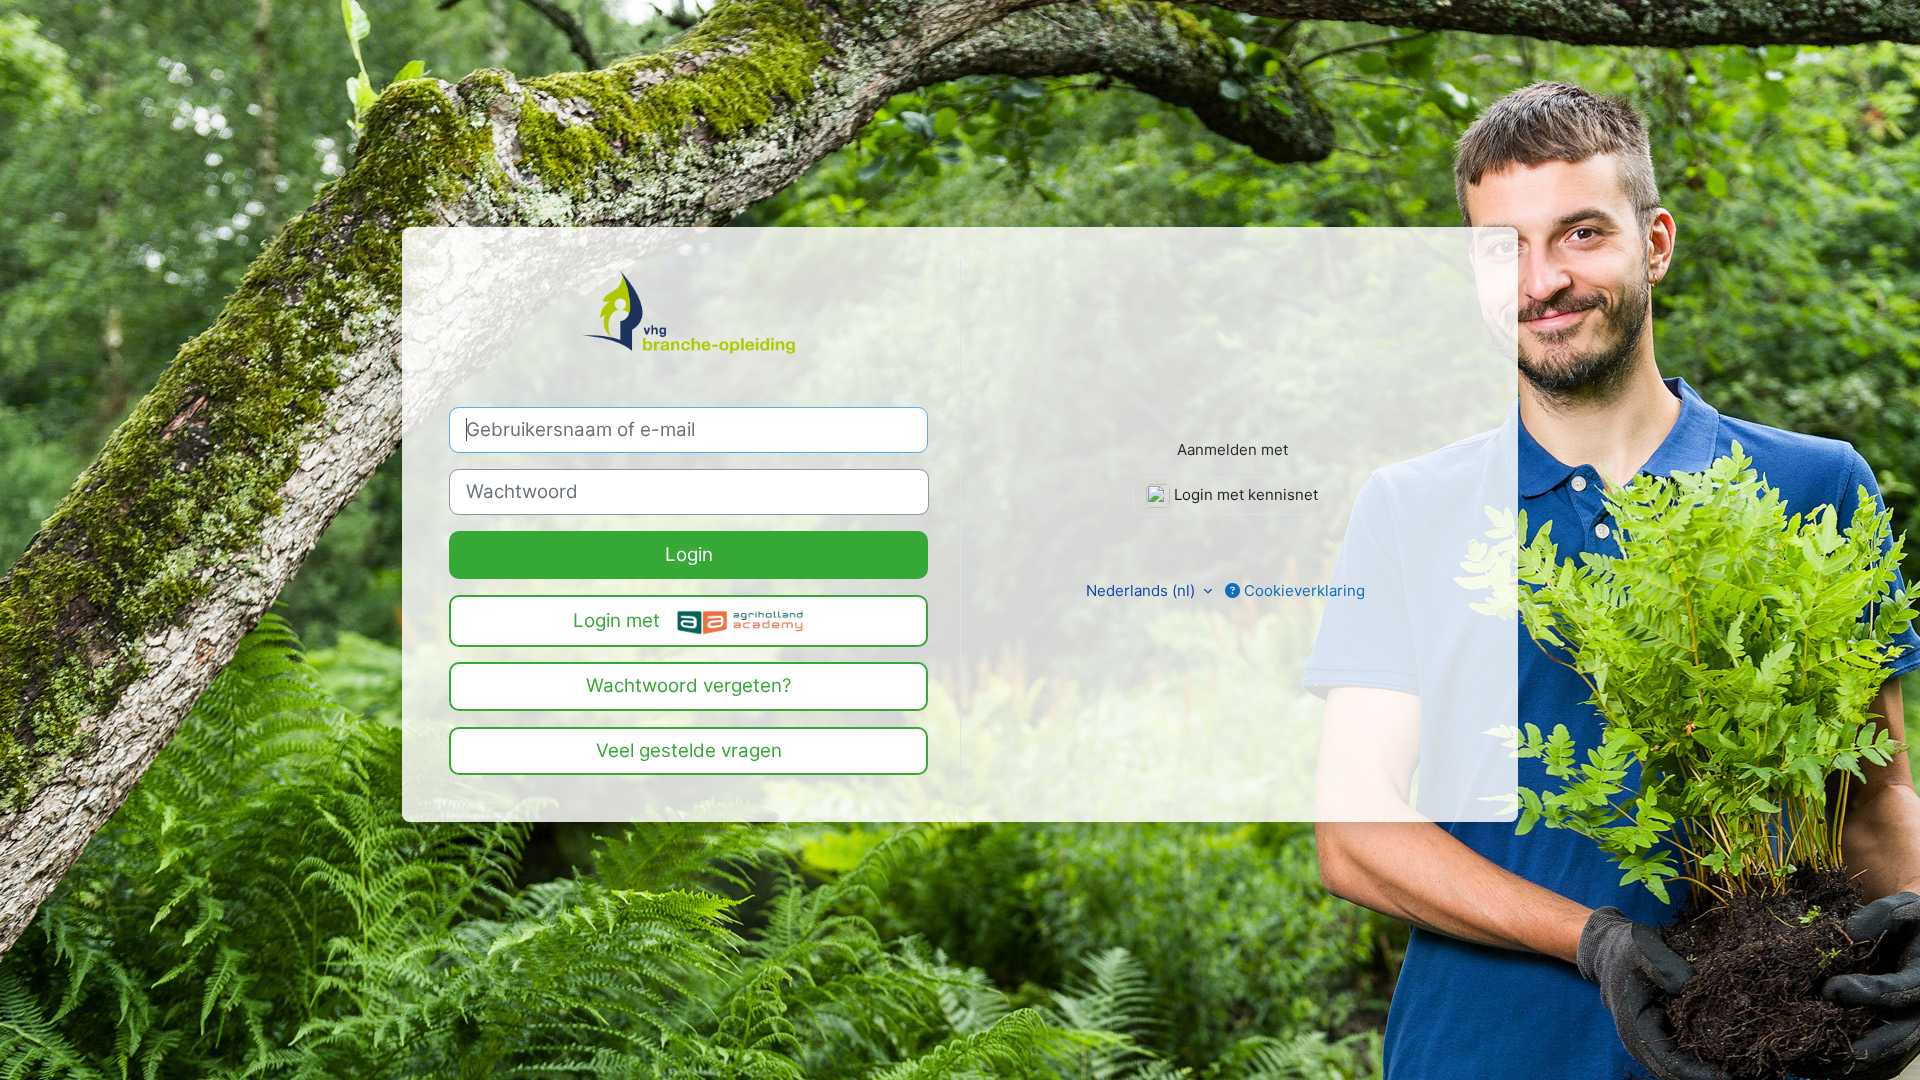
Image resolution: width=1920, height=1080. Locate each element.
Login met (619, 620)
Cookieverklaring (1302, 590)
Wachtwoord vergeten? (689, 685)
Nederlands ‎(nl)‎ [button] (1142, 590)
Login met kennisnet (1244, 494)
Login (689, 554)
